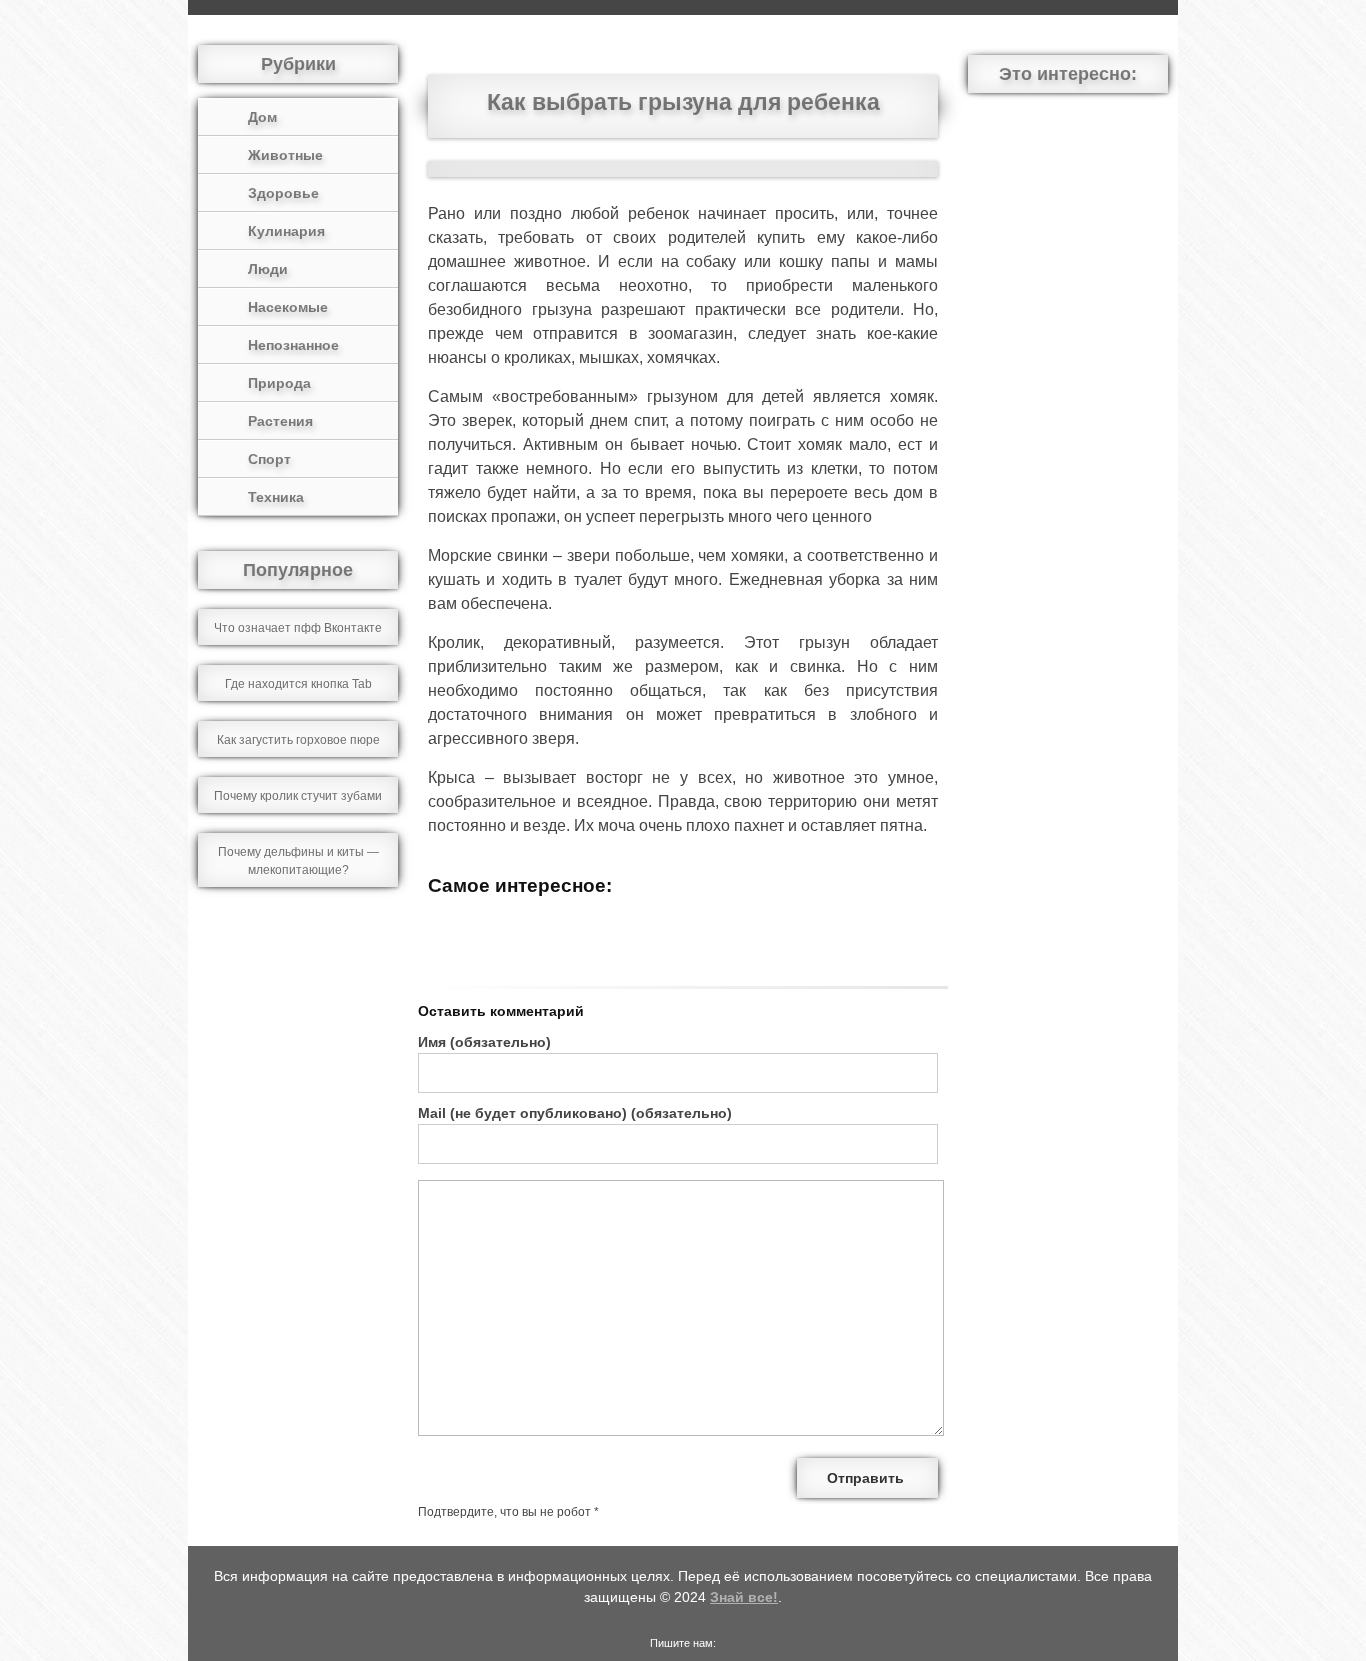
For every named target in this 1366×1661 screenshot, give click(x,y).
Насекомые (288, 307)
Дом (262, 117)
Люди (268, 269)
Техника (276, 497)
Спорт (269, 459)
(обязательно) (484, 1042)
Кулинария (286, 231)
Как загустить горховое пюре (298, 740)
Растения (280, 421)
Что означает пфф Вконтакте (298, 628)
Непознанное (293, 345)
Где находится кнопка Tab (298, 684)
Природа (279, 383)
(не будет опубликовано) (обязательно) (575, 1113)
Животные (285, 155)
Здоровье (283, 193)
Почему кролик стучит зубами (298, 796)
